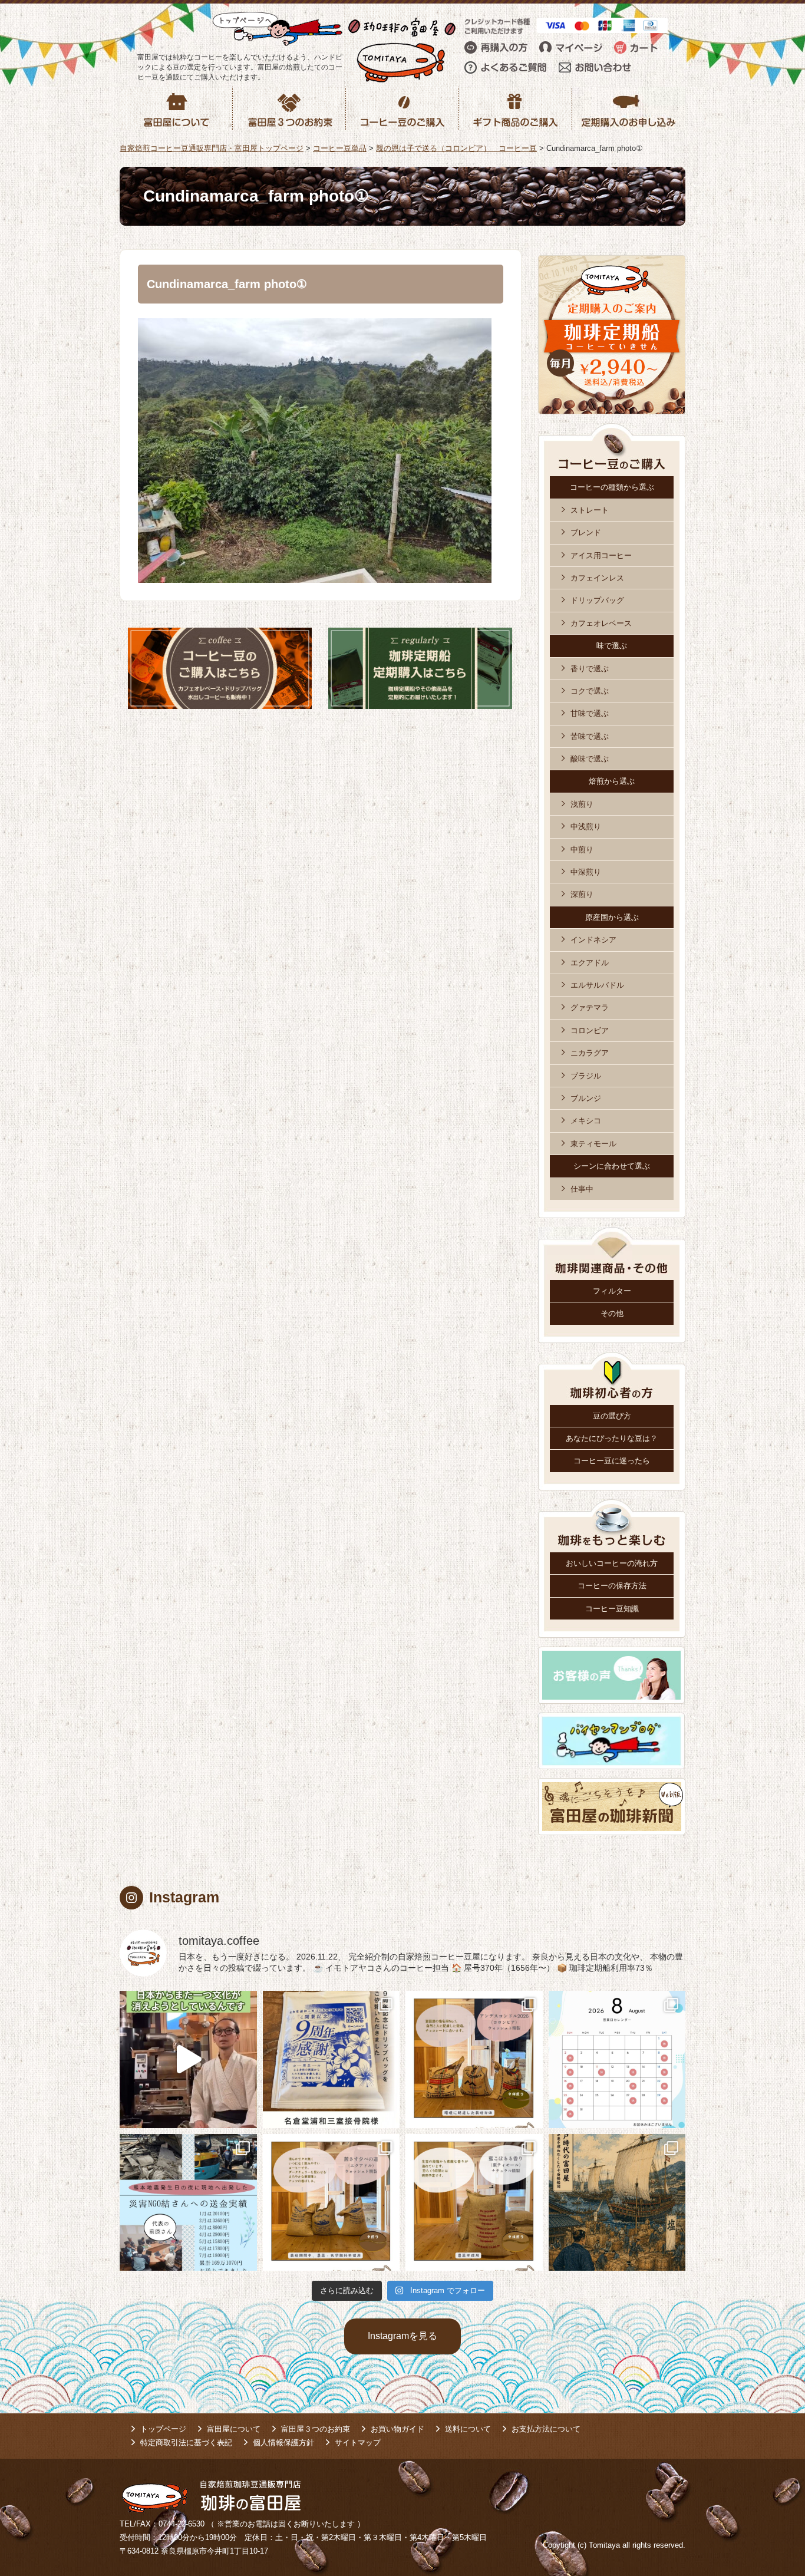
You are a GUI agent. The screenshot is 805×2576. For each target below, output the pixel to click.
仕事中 (582, 1189)
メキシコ (586, 1121)
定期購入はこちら (420, 668)
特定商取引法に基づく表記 (186, 2443)
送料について (468, 2429)
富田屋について (234, 2429)
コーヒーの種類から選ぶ (612, 487)
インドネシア (593, 940)
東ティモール (593, 1144)
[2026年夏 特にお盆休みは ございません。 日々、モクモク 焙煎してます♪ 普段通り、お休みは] (617, 2059)
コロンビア (590, 1030)
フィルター (612, 1291)
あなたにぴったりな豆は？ (612, 1438)
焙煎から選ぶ (612, 781)
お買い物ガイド (397, 2429)
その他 (612, 1313)
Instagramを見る (402, 2336)
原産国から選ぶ (612, 917)
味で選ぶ (612, 646)
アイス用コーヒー (601, 555)
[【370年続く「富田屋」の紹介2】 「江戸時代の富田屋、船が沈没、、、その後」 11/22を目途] (617, 2203)
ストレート (590, 510)
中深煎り (586, 872)
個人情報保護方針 (283, 2443)
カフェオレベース (601, 623)
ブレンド (586, 532)
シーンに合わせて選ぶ (612, 1166)
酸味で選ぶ (590, 759)
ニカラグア (590, 1053)
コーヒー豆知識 (612, 1609)
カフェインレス (597, 578)
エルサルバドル (597, 985)
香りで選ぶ (590, 669)
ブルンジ (586, 1098)
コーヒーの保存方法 (612, 1586)
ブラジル (586, 1076)
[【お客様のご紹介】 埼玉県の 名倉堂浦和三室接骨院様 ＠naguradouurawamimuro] (331, 2059)
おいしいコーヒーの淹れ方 (612, 1563)
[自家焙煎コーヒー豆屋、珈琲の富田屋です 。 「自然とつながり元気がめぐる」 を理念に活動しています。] (474, 2059)
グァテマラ (590, 1007)
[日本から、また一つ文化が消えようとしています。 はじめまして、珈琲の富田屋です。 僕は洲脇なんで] (188, 2059)
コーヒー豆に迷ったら (612, 1461)
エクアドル (590, 963)
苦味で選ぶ (590, 736)
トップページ (163, 2429)
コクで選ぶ (590, 691)
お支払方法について (546, 2429)
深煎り (582, 894)
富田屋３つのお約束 (316, 2429)
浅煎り (582, 804)
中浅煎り (586, 827)
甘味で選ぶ (590, 713)
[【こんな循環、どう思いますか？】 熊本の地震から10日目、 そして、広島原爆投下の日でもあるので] (188, 2203)
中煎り (582, 850)
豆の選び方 (612, 1416)
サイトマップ (358, 2443)
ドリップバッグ (597, 600)
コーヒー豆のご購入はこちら (220, 668)
